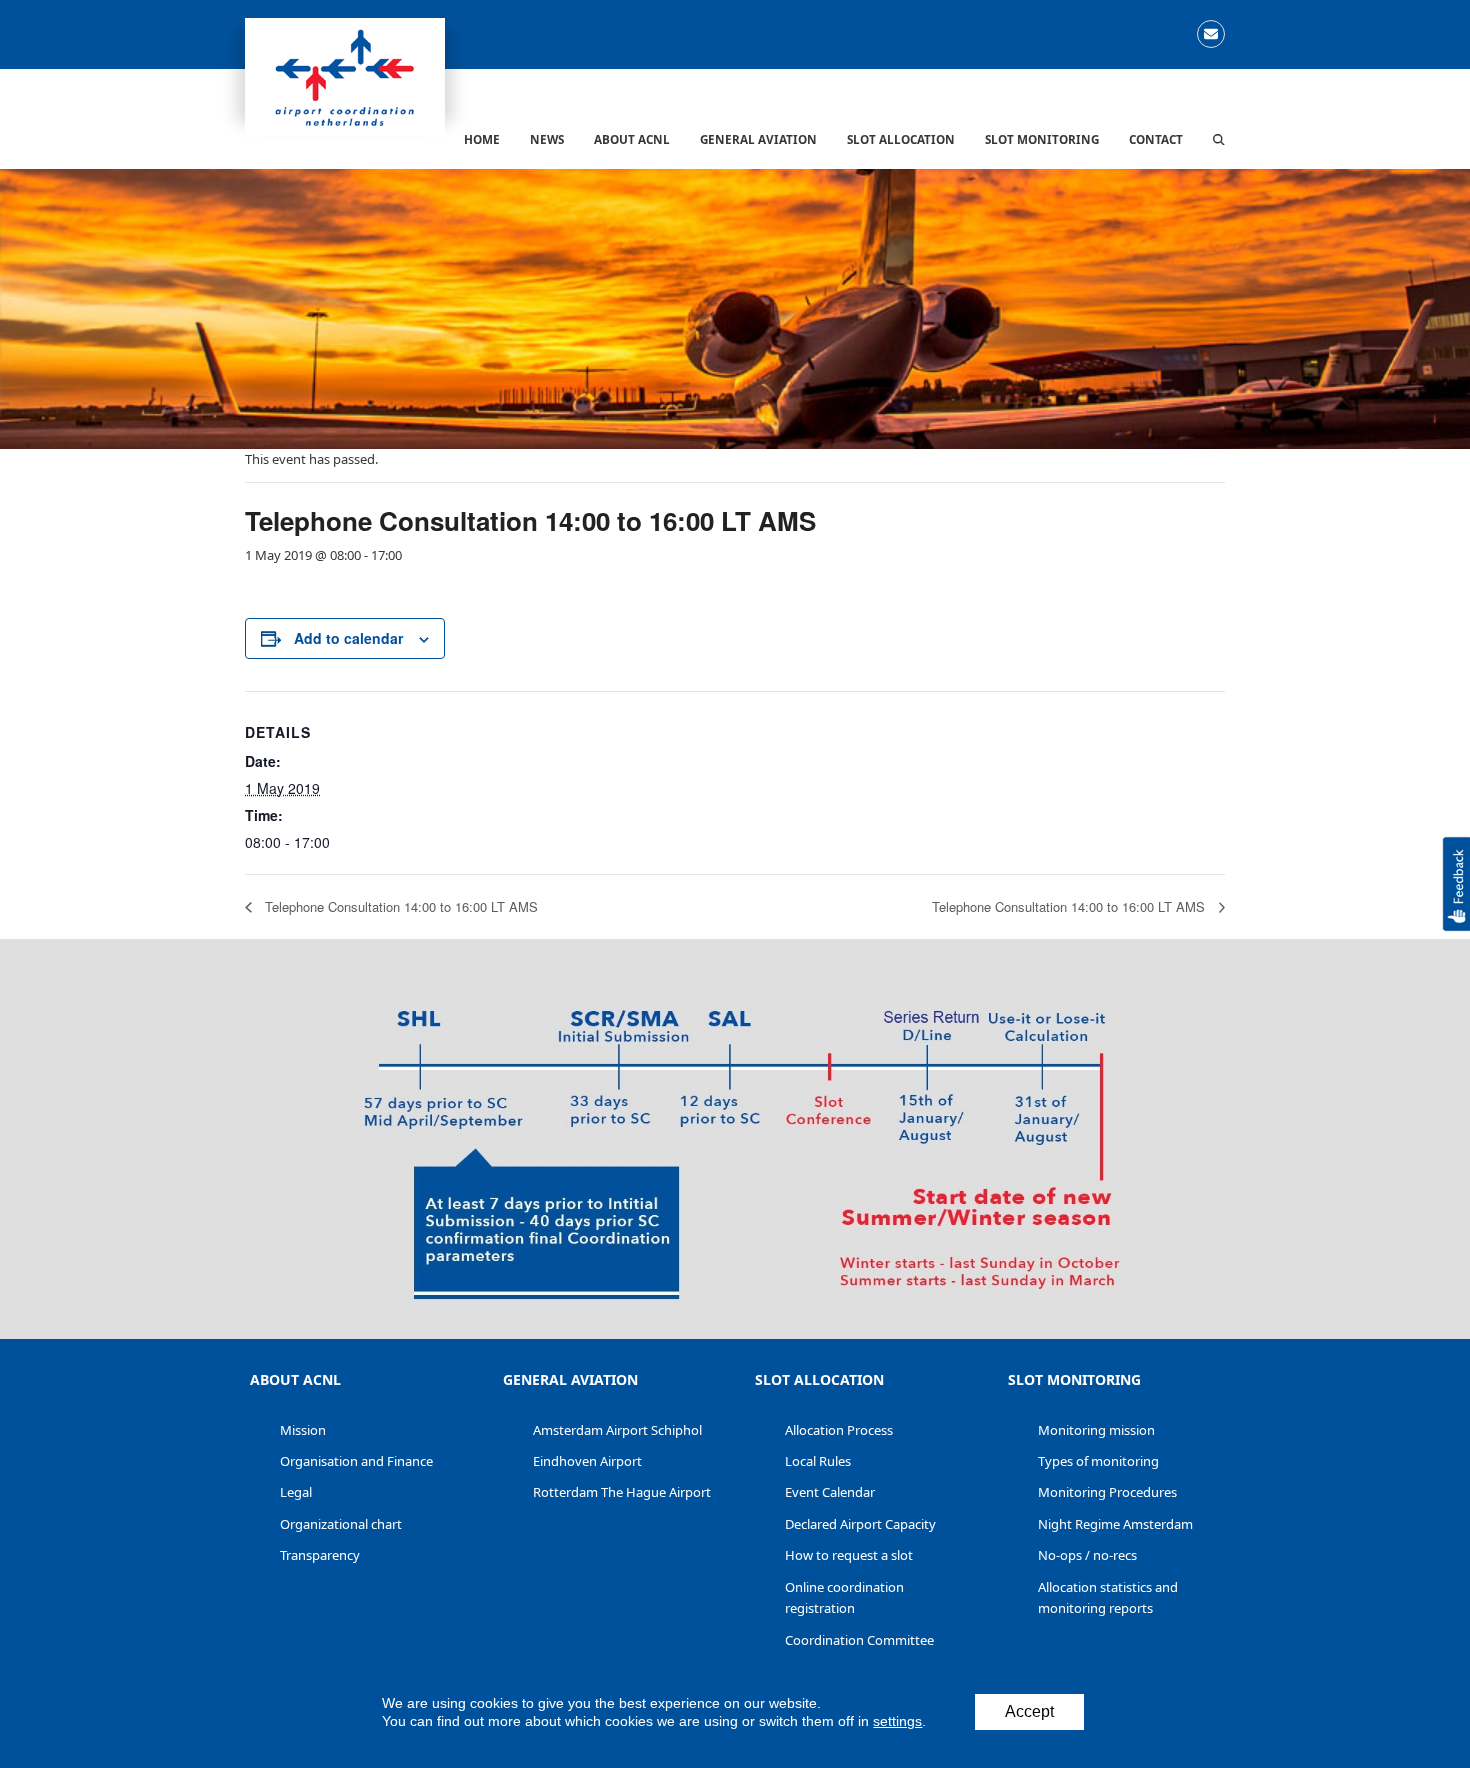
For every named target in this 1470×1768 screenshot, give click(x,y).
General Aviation (570, 1379)
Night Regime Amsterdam (1115, 1524)
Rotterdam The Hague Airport (622, 1492)
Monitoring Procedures (1107, 1492)
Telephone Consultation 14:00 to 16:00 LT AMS (399, 906)
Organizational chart (341, 1524)
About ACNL (295, 1379)
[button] (1219, 139)
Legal (296, 1492)
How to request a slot (849, 1555)
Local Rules (818, 1461)
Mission (303, 1430)
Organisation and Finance (356, 1461)
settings (897, 1721)
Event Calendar (830, 1492)
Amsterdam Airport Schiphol (617, 1430)
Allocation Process (839, 1430)
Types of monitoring (1098, 1461)
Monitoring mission (1096, 1430)
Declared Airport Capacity (860, 1524)
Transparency (320, 1555)
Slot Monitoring (1074, 1379)
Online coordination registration (844, 1597)
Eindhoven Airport (587, 1461)
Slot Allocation (819, 1379)
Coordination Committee (859, 1640)
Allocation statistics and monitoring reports (1108, 1597)
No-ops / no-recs (1087, 1555)
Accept (1029, 1711)
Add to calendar (348, 638)
